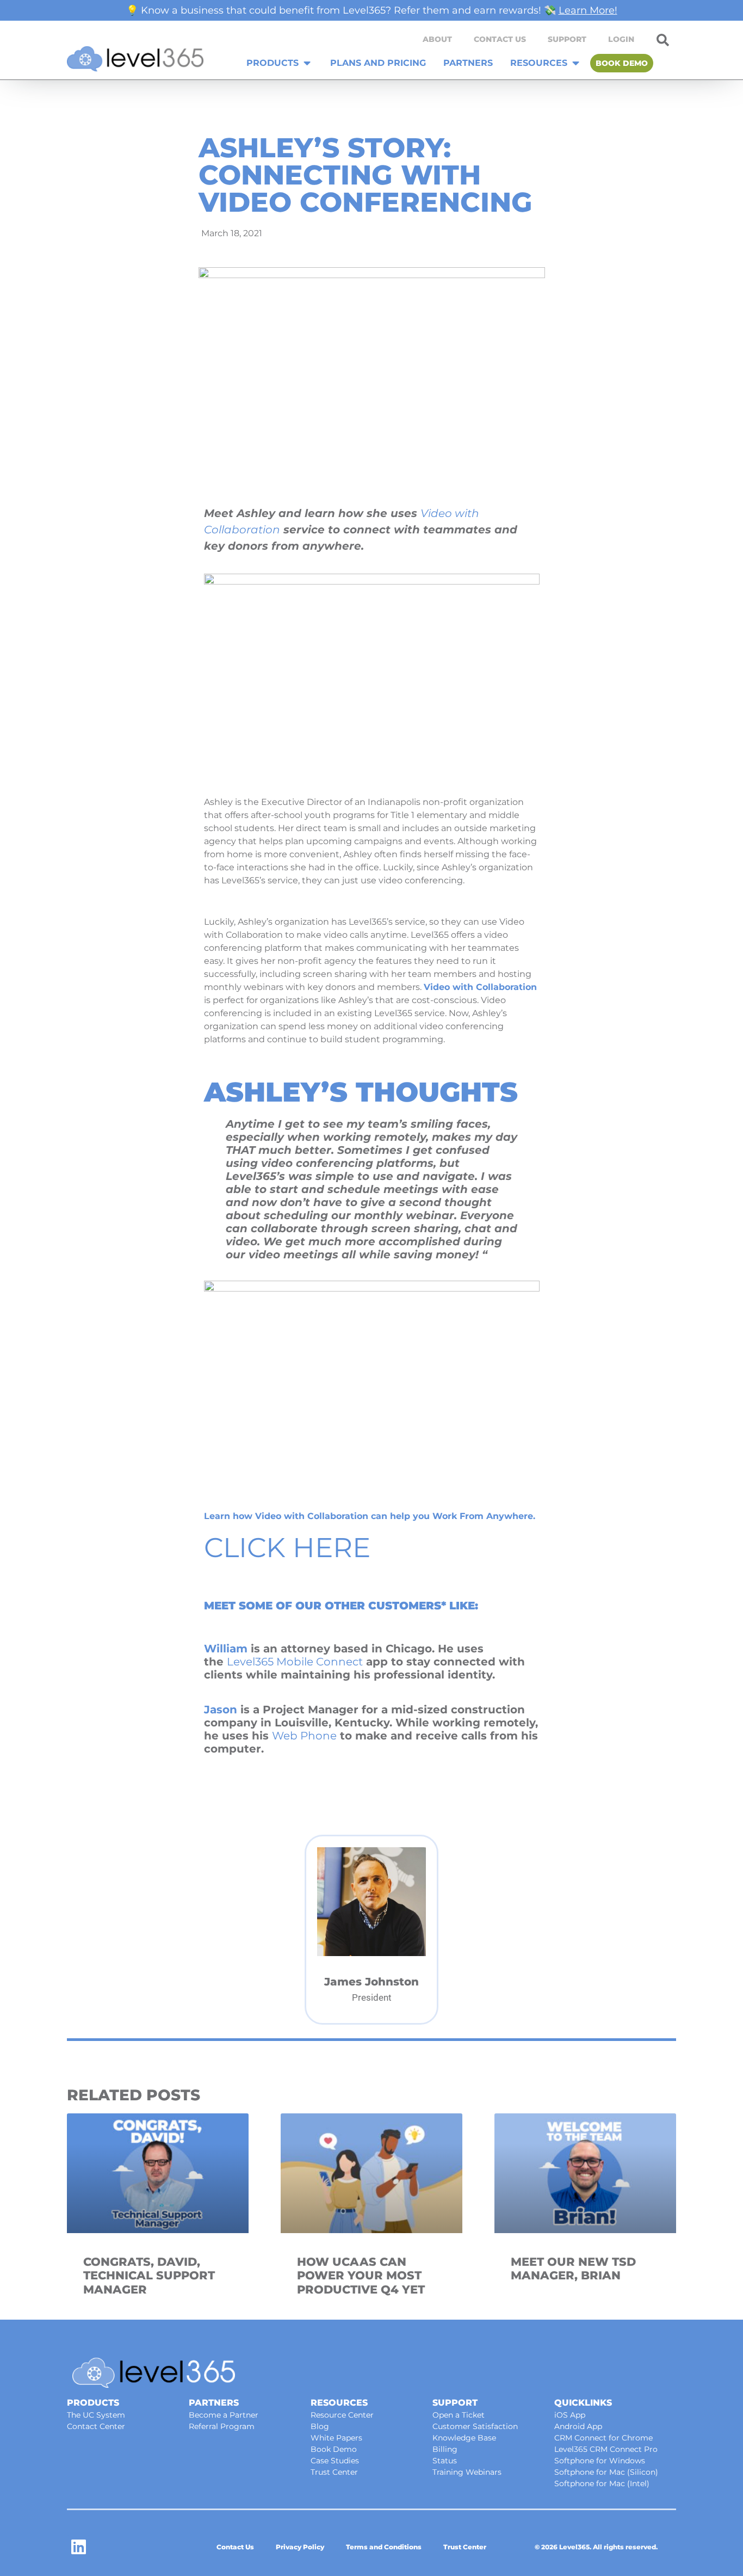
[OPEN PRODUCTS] (307, 63)
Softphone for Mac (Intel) (602, 2483)
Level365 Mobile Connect (295, 1662)
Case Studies (335, 2461)
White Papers (336, 2438)
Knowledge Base (464, 2438)
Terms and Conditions (384, 2547)
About (437, 39)
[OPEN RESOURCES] (576, 63)
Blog (320, 2426)
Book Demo (334, 2449)
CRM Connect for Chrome (603, 2438)
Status (445, 2461)
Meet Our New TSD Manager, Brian (573, 2268)
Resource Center (342, 2415)
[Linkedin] (79, 2547)
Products (93, 2403)
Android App (578, 2426)
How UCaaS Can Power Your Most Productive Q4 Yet (361, 2275)
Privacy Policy (300, 2547)
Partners (214, 2403)
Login (621, 39)
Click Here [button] (287, 1548)
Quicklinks (583, 2403)
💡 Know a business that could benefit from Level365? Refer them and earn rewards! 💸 (372, 10)
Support (567, 39)
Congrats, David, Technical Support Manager (149, 2275)
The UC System (96, 2415)
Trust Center (334, 2472)
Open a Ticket (459, 2415)
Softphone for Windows (600, 2461)
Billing (445, 2449)
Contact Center (96, 2426)
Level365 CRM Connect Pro (606, 2449)
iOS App (570, 2415)
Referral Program (222, 2426)
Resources (339, 2403)
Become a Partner (224, 2415)
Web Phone (304, 1736)
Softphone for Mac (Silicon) (606, 2472)
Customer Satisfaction (475, 2426)
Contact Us (500, 39)
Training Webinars (467, 2472)
